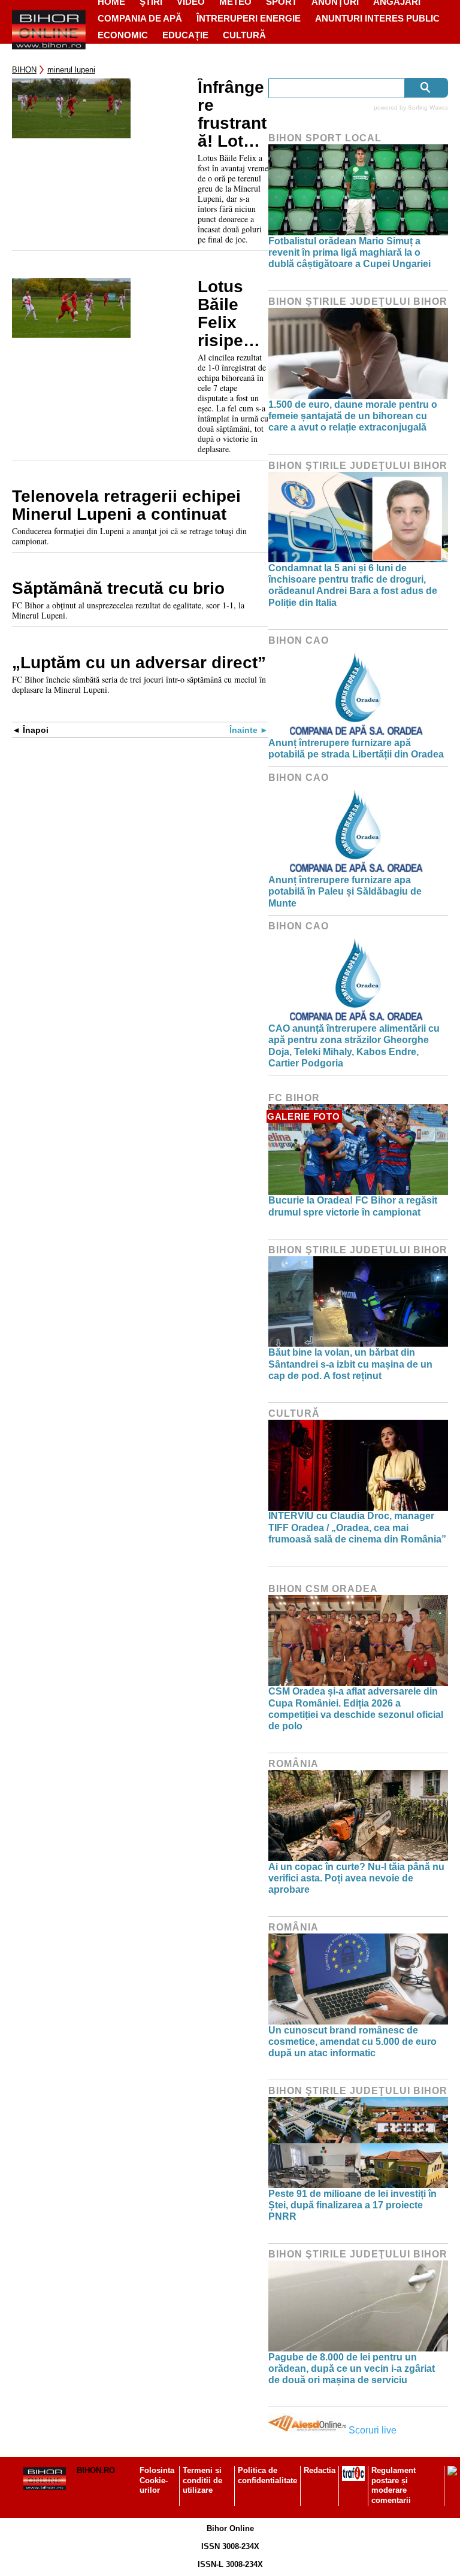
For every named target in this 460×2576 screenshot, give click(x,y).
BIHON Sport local (325, 138)
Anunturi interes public (377, 18)
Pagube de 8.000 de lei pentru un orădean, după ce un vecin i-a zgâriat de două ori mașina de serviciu (352, 2369)
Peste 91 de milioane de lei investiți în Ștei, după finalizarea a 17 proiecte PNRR (352, 2205)
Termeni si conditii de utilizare (202, 2480)
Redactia (320, 2470)
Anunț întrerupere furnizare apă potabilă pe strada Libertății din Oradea (356, 748)
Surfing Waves (428, 107)
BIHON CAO (299, 640)
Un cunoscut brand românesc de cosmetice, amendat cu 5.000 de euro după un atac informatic (352, 2042)
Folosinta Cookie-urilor (157, 2480)
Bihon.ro (96, 2470)
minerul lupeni (71, 70)
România (293, 1764)
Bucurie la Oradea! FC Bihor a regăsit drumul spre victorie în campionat (353, 1206)
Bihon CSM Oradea (323, 1589)
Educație (185, 35)
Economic (123, 35)
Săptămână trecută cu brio (118, 589)
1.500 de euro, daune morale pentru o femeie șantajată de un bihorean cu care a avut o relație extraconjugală (353, 416)
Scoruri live (373, 2430)
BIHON (24, 70)
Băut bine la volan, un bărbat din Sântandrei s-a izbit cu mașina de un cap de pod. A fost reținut (350, 1364)
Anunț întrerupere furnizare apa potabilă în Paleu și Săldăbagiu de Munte (345, 891)
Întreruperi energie (249, 18)
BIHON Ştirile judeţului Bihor (358, 301)
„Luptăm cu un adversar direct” (139, 663)
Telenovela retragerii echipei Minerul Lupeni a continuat (126, 505)
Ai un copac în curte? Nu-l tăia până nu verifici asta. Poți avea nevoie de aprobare (356, 1878)
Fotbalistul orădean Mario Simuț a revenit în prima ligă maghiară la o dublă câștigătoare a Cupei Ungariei (349, 252)
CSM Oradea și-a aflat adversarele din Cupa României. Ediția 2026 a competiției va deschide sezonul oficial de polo (356, 1709)
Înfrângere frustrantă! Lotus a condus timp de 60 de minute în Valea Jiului (232, 114)
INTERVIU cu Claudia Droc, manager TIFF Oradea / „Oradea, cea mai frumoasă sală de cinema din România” (357, 1527)
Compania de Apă (140, 18)
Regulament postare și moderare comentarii (394, 2486)
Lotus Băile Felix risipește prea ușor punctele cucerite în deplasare (233, 314)
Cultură (244, 35)
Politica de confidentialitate (267, 2475)
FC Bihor (294, 1098)
